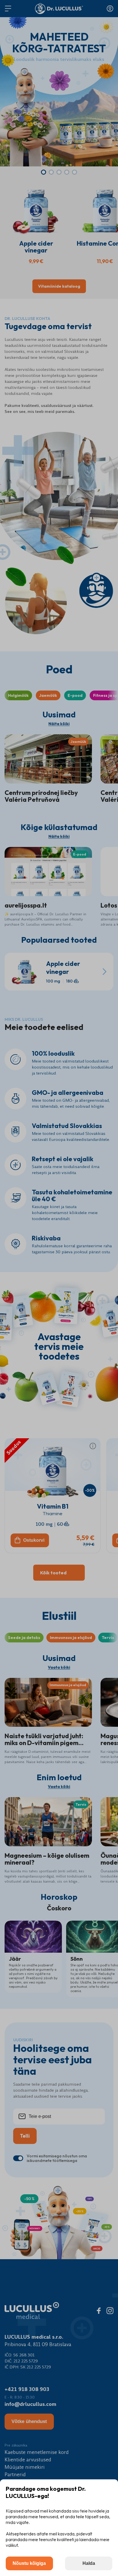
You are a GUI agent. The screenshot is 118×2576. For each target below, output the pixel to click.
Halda (89, 2563)
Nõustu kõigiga (29, 2563)
